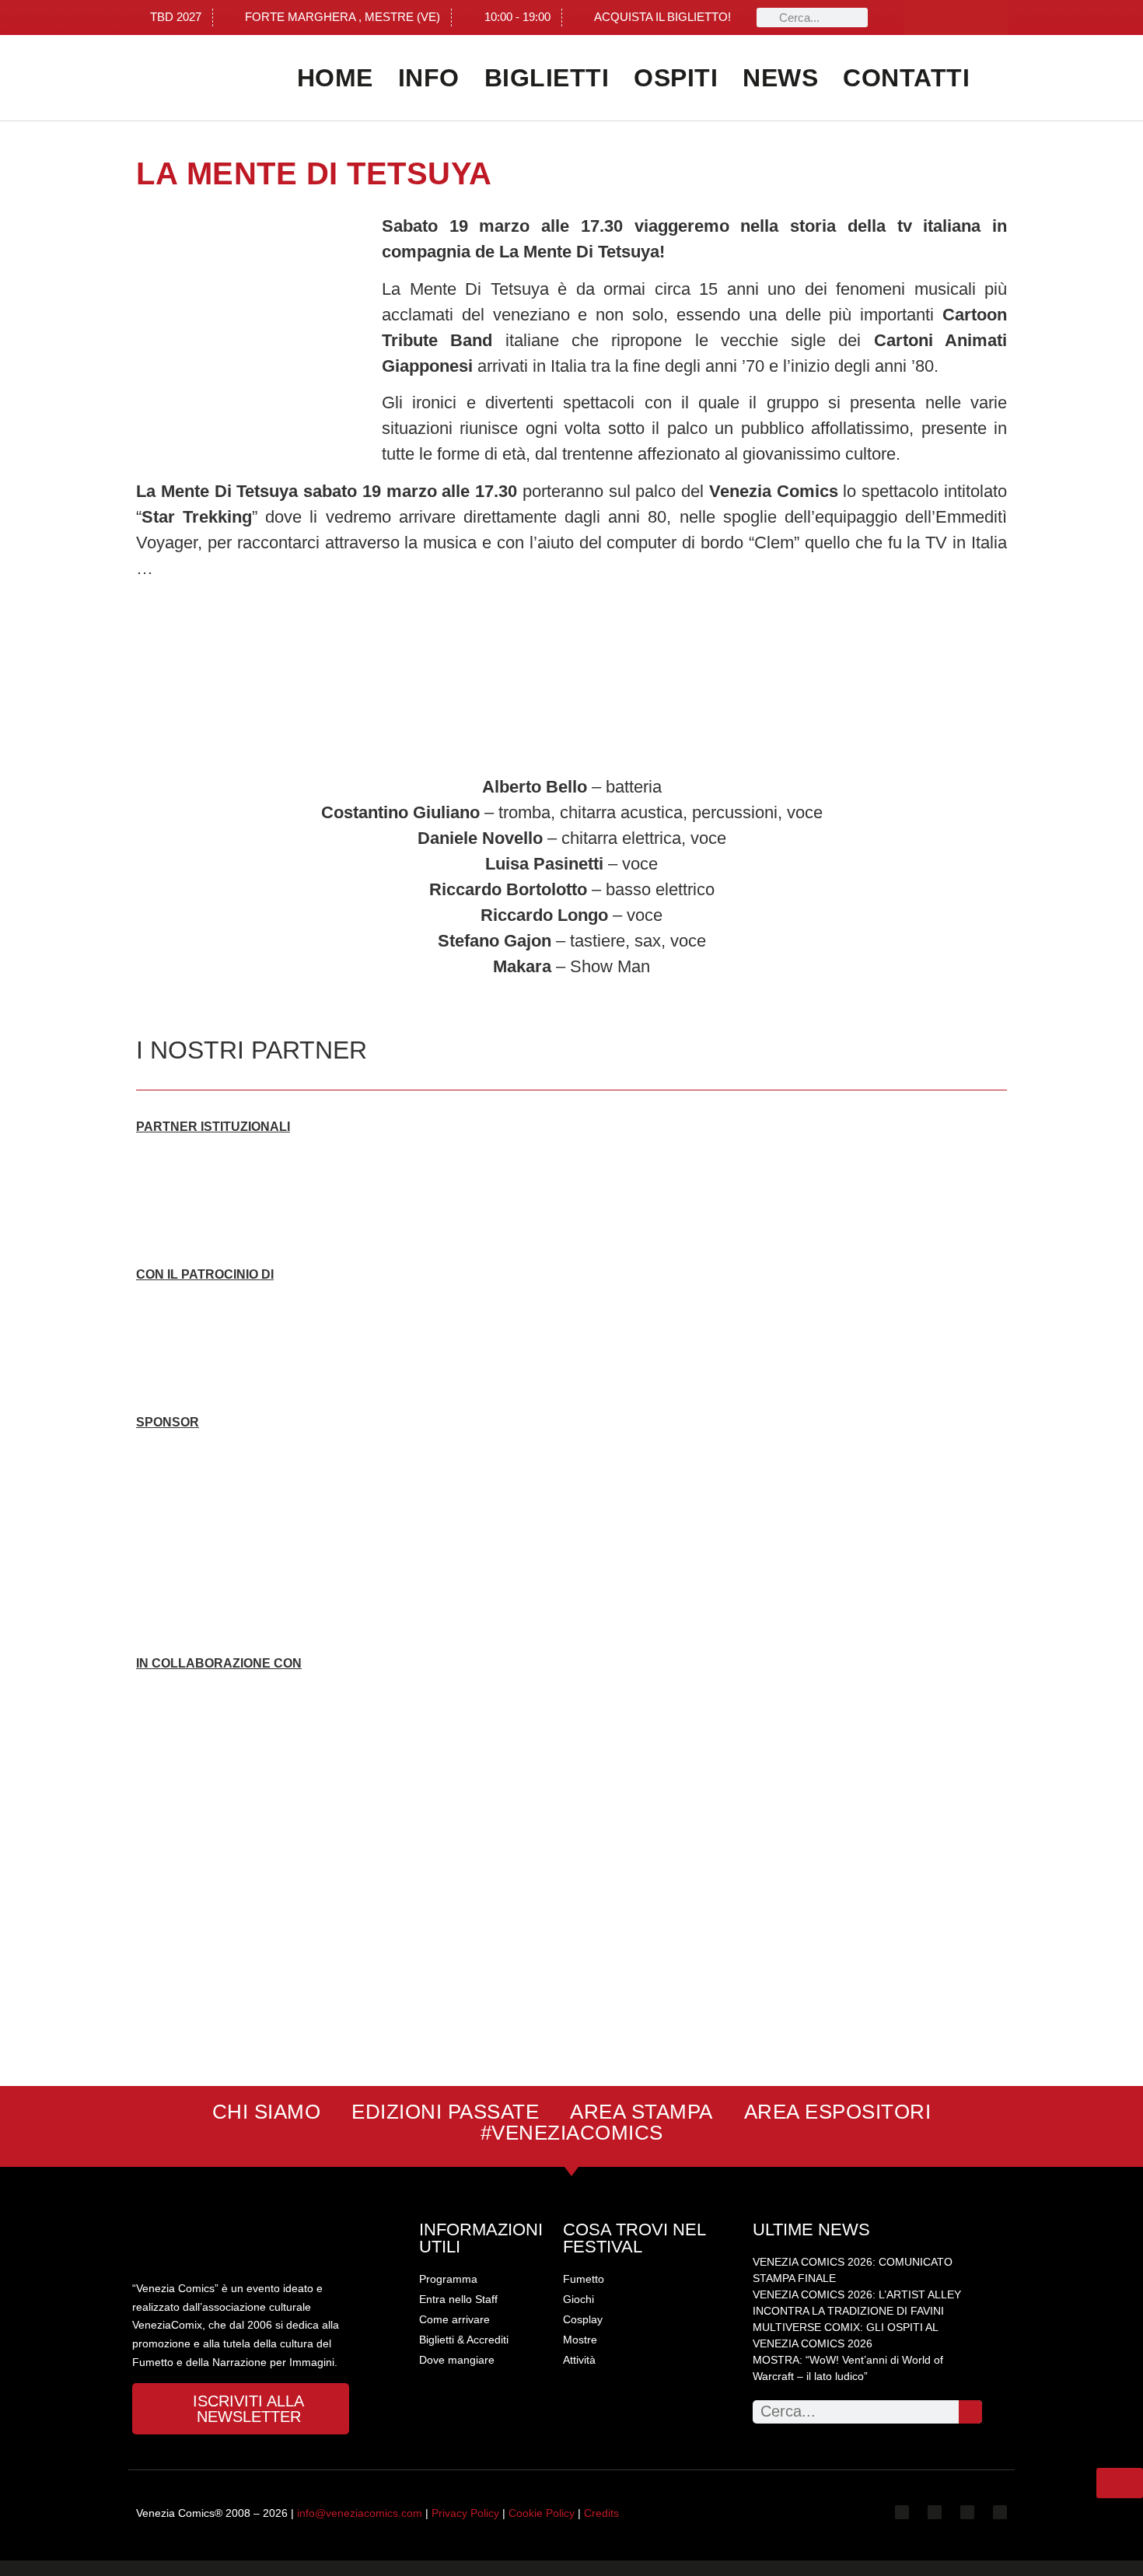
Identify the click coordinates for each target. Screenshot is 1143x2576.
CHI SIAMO (267, 2112)
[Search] (970, 2412)
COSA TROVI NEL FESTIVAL (634, 2238)
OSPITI (676, 78)
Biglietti (547, 78)
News (780, 78)
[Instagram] (956, 17)
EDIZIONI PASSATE (445, 2112)
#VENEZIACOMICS (572, 2133)
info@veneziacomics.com (360, 2513)
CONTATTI (906, 78)
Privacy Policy (465, 2513)
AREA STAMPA (641, 2112)
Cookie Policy (542, 2513)
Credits (601, 2513)
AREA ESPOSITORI (838, 2112)
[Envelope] (1000, 2512)
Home (335, 78)
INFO (429, 78)
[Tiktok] (991, 17)
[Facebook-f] (921, 17)
